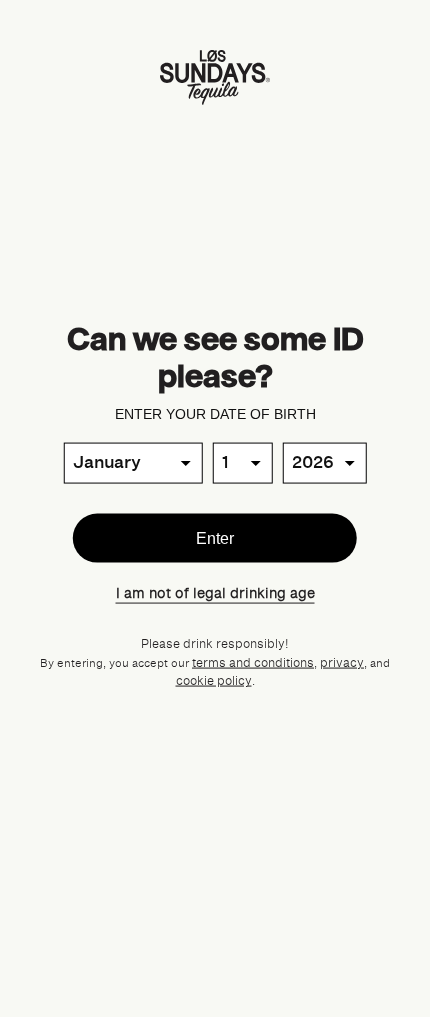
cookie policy (214, 681)
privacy (342, 663)
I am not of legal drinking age (215, 593)
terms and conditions (253, 663)
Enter (215, 537)
